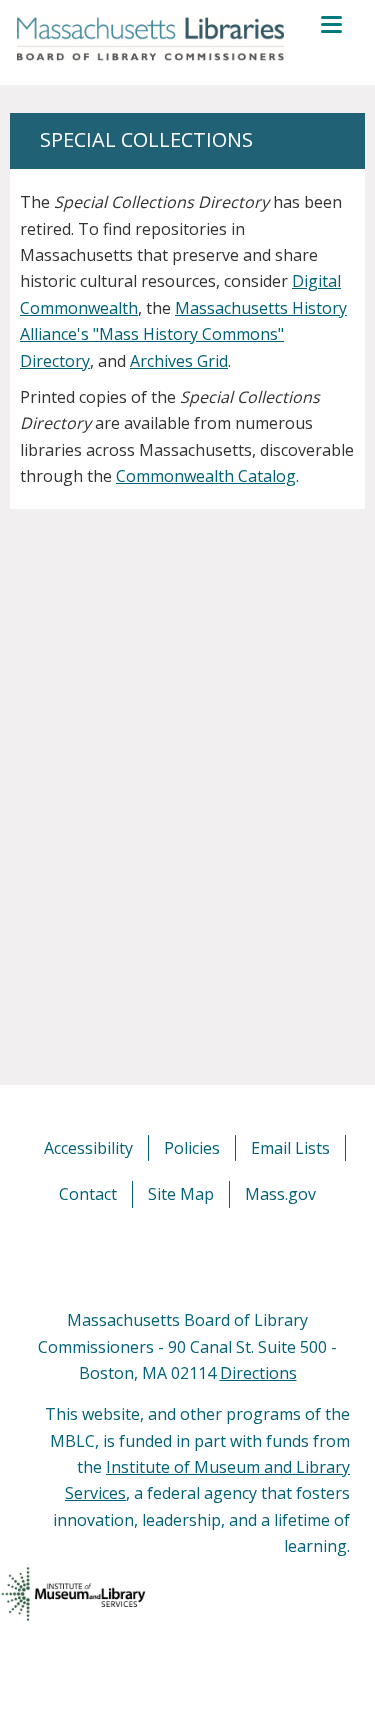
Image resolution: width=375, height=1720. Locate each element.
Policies (192, 1148)
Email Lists (290, 1148)
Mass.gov (280, 1194)
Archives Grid (179, 361)
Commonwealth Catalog (206, 476)
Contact (88, 1194)
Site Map (181, 1194)
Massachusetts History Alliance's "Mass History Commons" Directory (183, 334)
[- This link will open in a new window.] (210, 1257)
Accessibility (88, 1148)
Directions (258, 1373)
